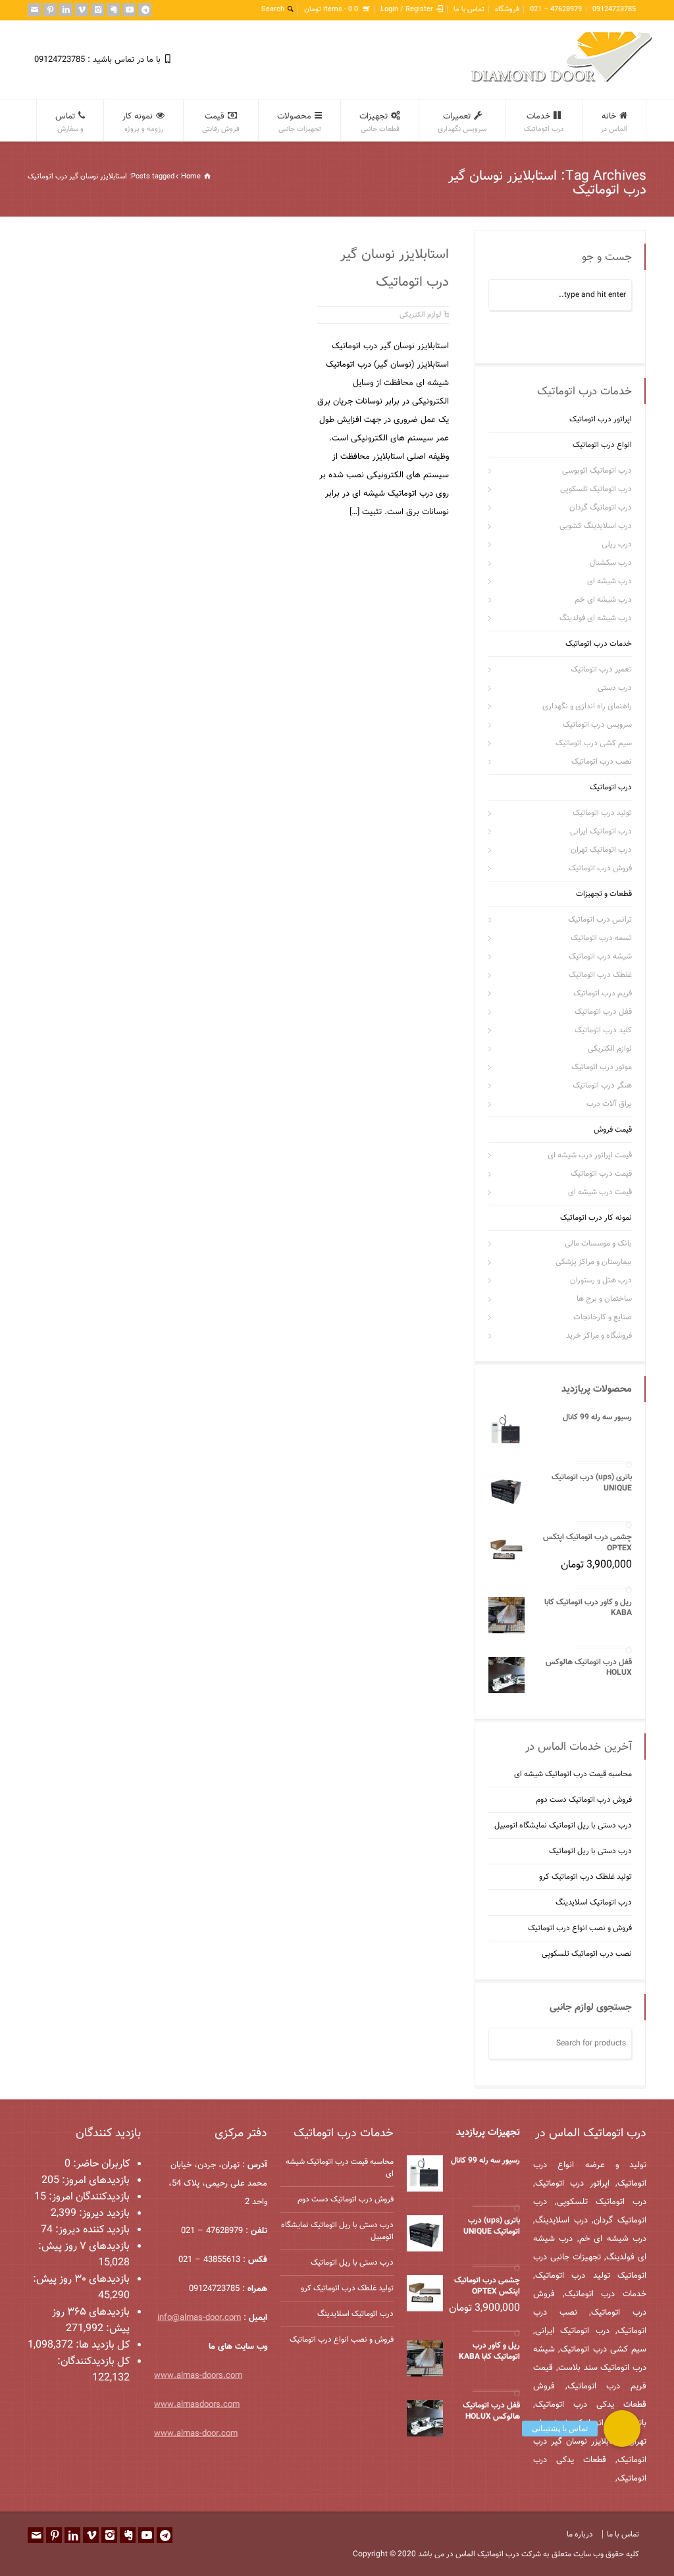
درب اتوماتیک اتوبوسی (597, 471)
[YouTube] (129, 10)
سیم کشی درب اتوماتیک (594, 743)
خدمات (544, 122)
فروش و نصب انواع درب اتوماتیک (580, 1928)
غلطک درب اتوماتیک (600, 975)
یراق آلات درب (609, 1104)
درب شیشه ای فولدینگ (596, 618)
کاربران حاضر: (100, 2164)
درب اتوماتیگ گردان (601, 508)
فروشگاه (507, 10)
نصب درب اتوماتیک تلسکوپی (587, 1954)
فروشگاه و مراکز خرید (599, 1336)
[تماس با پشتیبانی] (622, 2429)
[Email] (34, 10)
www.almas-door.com (196, 2434)
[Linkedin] (66, 10)
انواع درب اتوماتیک (602, 445)
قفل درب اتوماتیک (603, 1012)
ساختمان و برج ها (604, 1299)
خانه (614, 122)
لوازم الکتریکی (420, 315)
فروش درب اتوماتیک (600, 868)
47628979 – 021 (556, 10)
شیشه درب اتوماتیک (600, 957)
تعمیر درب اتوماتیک (601, 670)
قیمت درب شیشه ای (600, 1192)
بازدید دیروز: (103, 2214)
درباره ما (580, 2535)
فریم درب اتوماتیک (603, 993)
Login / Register (407, 10)
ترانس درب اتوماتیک (600, 920)
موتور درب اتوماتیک (602, 1067)
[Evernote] (113, 10)
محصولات (299, 122)
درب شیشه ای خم (603, 600)
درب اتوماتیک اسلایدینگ (594, 1903)
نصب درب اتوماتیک (602, 762)
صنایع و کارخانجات (603, 1317)
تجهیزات (379, 122)
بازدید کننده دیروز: (91, 2230)
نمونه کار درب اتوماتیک (596, 1218)
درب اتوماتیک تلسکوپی (596, 489)
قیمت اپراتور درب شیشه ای (590, 1155)
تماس (69, 122)
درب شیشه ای (609, 581)
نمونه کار (143, 122)
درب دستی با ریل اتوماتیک (590, 1851)
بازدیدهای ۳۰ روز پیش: (81, 2279)
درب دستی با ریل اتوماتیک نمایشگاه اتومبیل (563, 1826)
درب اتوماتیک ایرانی (601, 831)
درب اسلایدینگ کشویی (596, 526)
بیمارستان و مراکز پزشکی (594, 1262)
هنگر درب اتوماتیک (602, 1086)
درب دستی (615, 688)
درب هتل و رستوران (601, 1280)
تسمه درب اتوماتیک (601, 938)
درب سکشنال (611, 563)
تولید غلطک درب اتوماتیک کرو (585, 1877)
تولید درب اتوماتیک (602, 813)
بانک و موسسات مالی (598, 1244)
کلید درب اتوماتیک (603, 1030)
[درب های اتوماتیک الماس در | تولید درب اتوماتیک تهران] (562, 81)
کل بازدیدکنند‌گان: (93, 2362)
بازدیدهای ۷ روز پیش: (84, 2247)
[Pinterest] (50, 10)
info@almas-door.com (199, 2318)
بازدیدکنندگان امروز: (88, 2197)
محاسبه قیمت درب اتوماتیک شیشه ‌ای (573, 1774)
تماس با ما (469, 10)
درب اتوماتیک (611, 787)
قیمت (221, 122)
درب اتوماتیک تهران (601, 850)
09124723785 (614, 10)
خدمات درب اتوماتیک (599, 644)
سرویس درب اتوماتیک (597, 725)
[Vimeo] (82, 10)
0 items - (331, 10)
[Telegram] (145, 10)
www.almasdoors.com (197, 2405)
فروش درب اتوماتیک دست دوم (584, 1800)
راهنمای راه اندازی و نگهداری (587, 706)
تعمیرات (462, 122)
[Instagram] (97, 10)
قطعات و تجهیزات (604, 894)
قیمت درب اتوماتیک (601, 1174)
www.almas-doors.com (198, 2376)
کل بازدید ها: (101, 2345)
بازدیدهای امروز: (94, 2181)
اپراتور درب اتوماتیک (601, 419)
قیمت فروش (613, 1130)
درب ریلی (617, 544)
